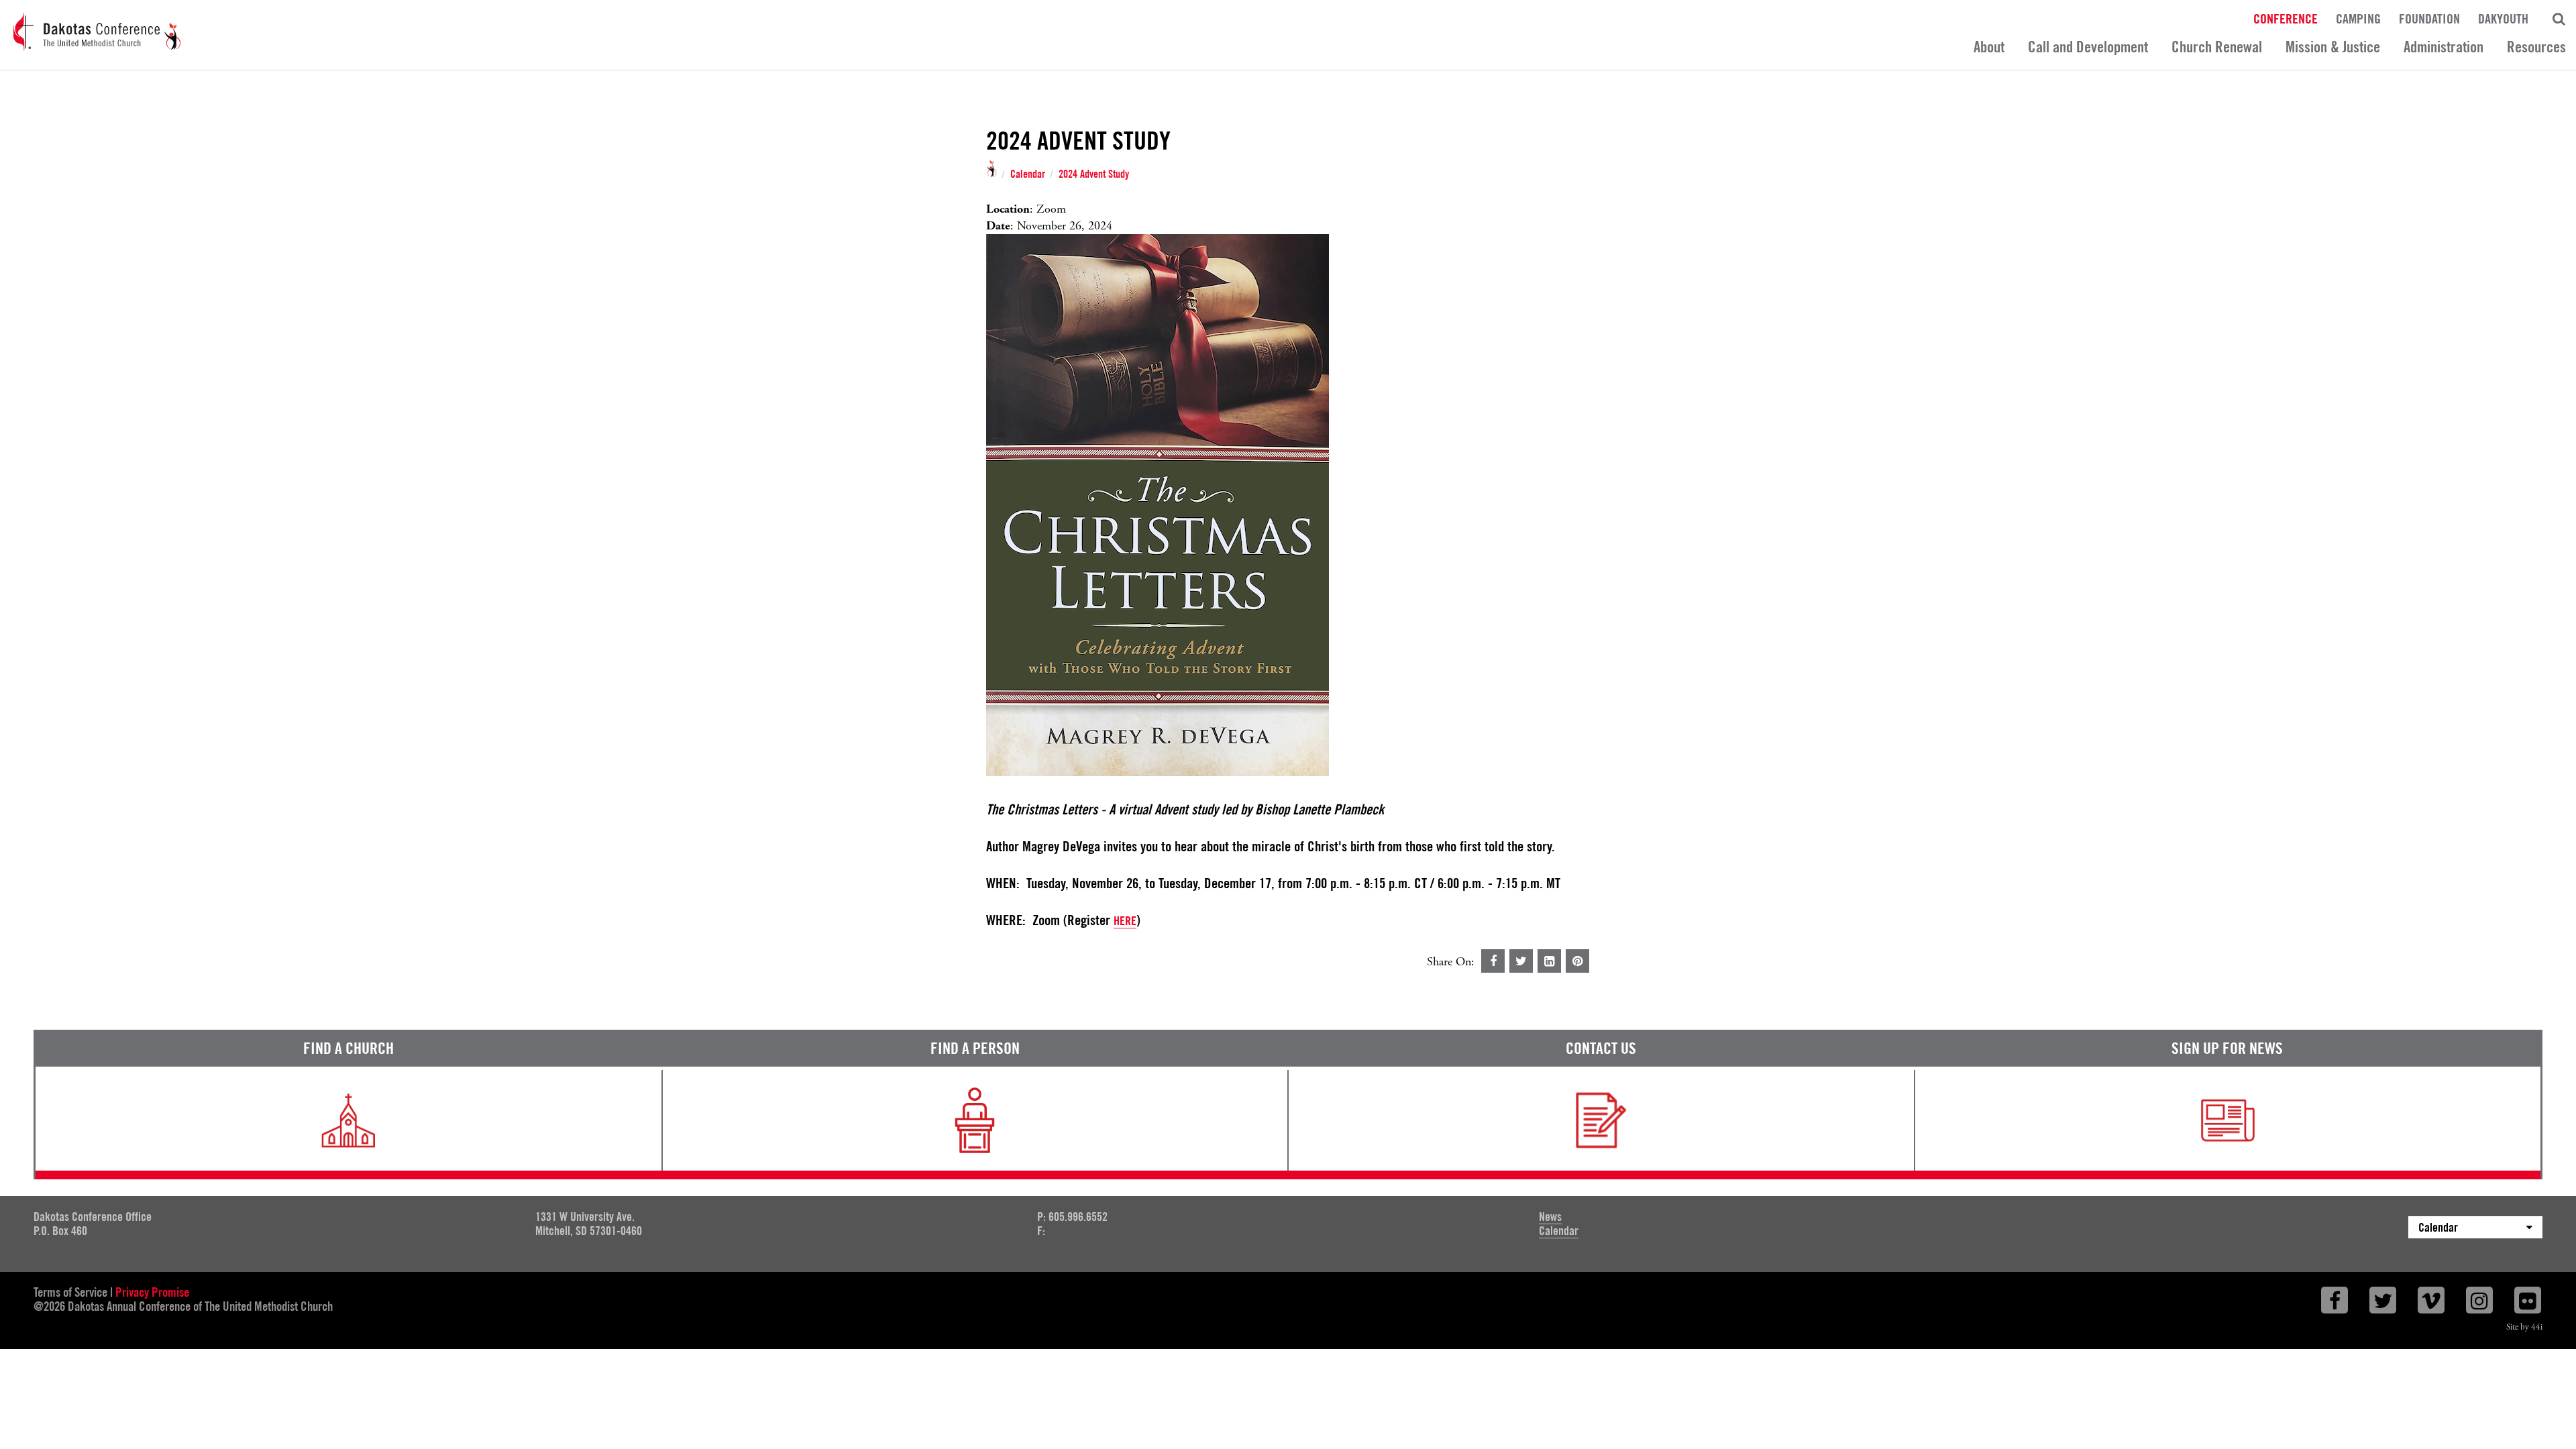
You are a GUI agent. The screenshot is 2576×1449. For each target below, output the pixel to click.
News (1550, 1217)
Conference (2286, 18)
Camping (2358, 18)
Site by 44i (2524, 1327)
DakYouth (2503, 18)
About (1989, 47)
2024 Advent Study (1094, 174)
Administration (2444, 47)
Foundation (2429, 18)
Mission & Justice (2333, 47)
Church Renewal (2217, 47)
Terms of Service (70, 1292)
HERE (1125, 921)
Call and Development (2088, 47)
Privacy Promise (152, 1292)
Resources (2536, 47)
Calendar (1028, 174)
